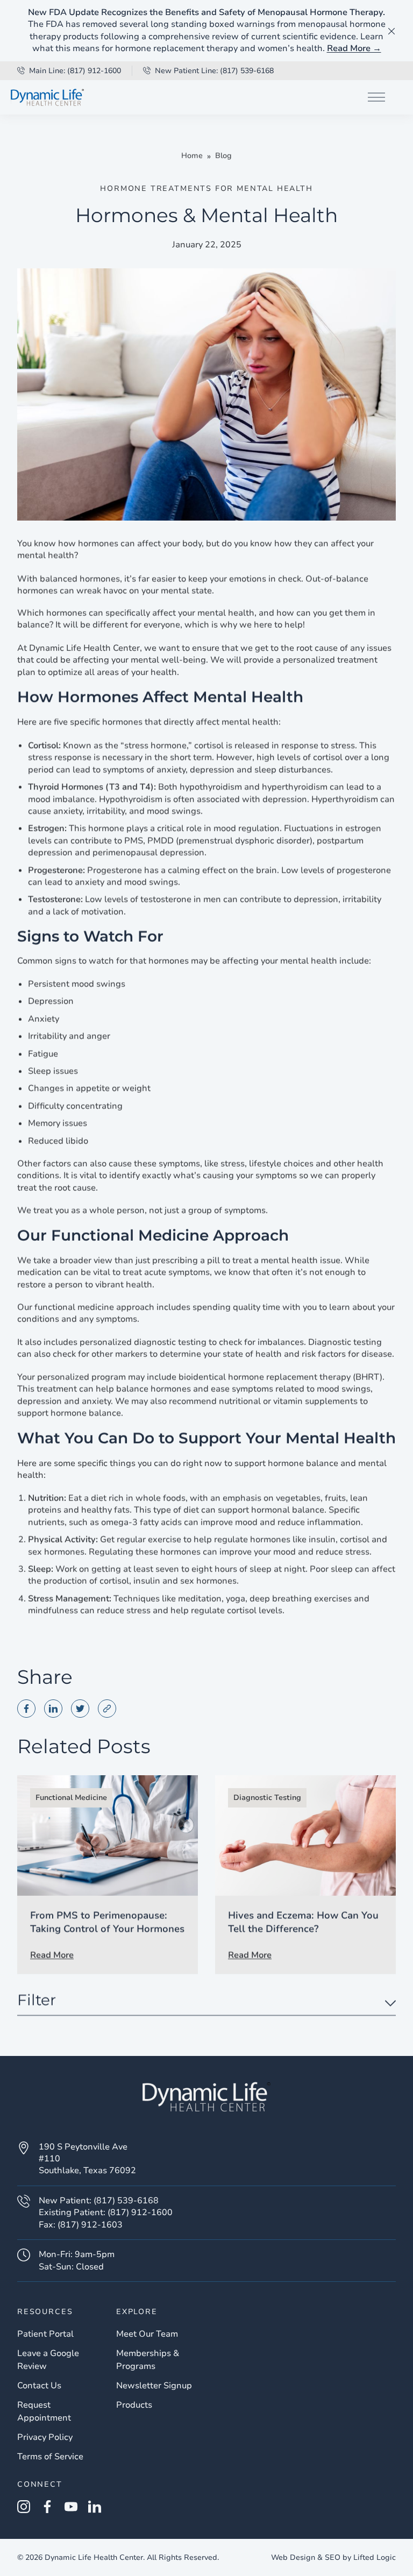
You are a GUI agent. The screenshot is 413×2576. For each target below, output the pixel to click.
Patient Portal (45, 2334)
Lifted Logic (375, 2557)
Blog (223, 156)
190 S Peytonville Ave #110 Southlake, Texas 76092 (87, 2159)
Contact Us (39, 2386)
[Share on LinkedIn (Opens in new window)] (53, 1709)
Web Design (293, 2557)
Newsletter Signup (154, 2386)
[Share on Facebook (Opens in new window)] (26, 1709)
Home (192, 156)
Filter (37, 2001)
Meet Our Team (147, 2334)
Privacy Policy (45, 2437)
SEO (333, 2557)
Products (134, 2405)
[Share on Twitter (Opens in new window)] (80, 1709)
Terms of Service (50, 2457)
